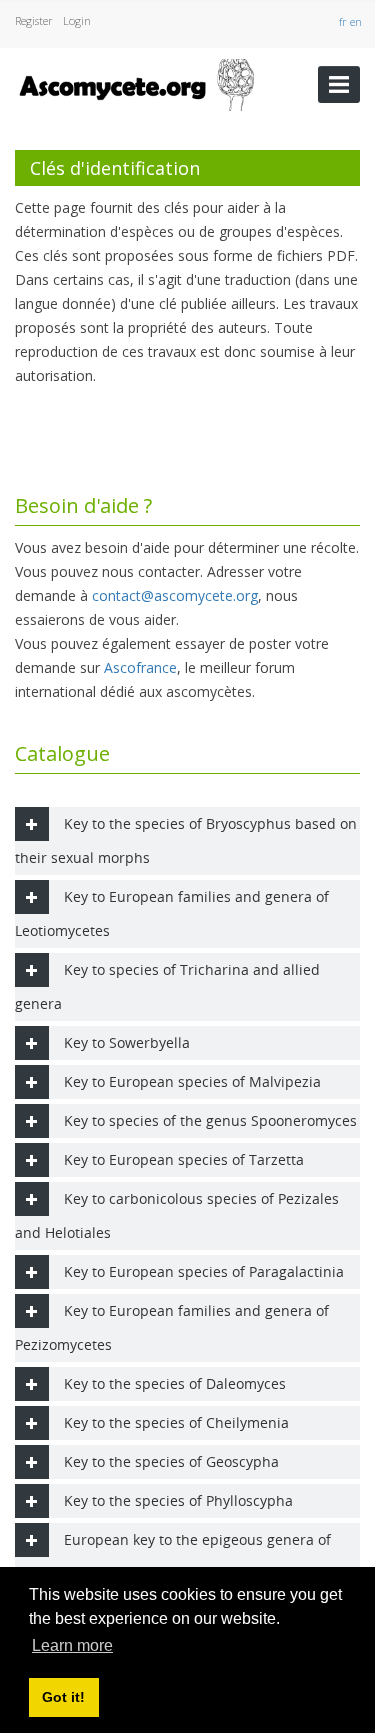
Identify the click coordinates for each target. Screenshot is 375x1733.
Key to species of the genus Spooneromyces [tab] (210, 1120)
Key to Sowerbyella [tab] (127, 1042)
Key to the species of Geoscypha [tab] (171, 1461)
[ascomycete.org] (135, 82)
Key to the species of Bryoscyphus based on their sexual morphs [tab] (186, 840)
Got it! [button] (63, 1697)
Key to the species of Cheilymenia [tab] (176, 1422)
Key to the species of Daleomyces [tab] (175, 1383)
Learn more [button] (72, 1645)
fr (344, 21)
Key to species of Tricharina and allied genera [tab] (167, 986)
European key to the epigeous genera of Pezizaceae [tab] (173, 1556)
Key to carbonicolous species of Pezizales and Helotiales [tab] (177, 1215)
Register (34, 20)
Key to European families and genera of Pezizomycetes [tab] (172, 1327)
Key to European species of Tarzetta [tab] (184, 1159)
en (357, 21)
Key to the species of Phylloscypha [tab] (178, 1500)
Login (77, 20)
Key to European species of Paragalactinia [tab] (204, 1271)
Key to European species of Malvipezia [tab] (192, 1081)
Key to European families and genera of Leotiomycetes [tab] (172, 913)
